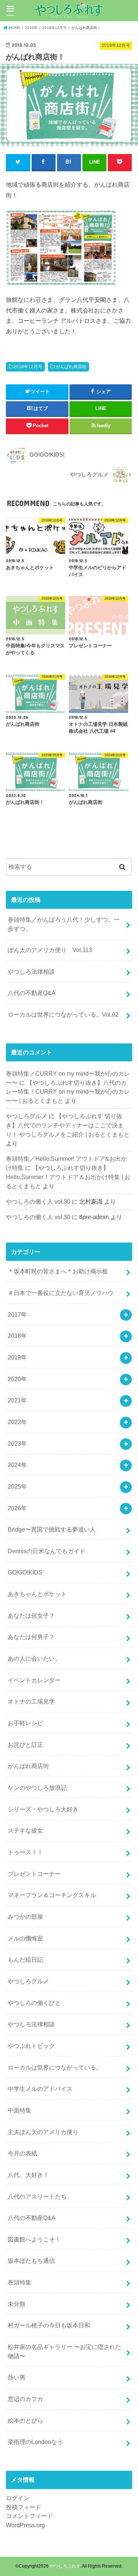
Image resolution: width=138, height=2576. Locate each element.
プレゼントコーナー (34, 1874)
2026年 (17, 1508)
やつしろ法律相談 (31, 972)
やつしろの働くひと (34, 2003)
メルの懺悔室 (25, 1938)
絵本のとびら (25, 2421)
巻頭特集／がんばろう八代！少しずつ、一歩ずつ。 (64, 924)
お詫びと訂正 (25, 1745)
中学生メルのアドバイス (40, 2089)
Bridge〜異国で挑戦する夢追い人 (52, 1529)
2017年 (17, 1314)
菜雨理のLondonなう (35, 2442)
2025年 (17, 1486)
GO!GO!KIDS (25, 1572)
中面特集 (20, 2110)
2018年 (17, 1336)
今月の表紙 (22, 2153)
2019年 (17, 1357)
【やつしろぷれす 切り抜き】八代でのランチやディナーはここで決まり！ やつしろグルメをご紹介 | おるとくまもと (68, 1125)
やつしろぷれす (65, 2566)
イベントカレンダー (34, 1680)
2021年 (17, 1400)
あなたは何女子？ (31, 1616)
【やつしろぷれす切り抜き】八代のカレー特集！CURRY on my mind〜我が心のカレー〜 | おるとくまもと (68, 1092)
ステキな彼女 (25, 1830)
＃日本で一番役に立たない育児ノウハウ (61, 1293)
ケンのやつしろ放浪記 (37, 1788)
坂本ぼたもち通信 (31, 2261)
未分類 (17, 2304)
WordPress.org (25, 2525)
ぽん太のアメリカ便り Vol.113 (50, 950)
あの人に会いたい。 (34, 1658)
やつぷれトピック (31, 2046)
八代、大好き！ (28, 2175)
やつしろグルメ (26, 1116)
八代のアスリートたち (37, 2196)
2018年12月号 (28, 367)
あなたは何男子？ (31, 1637)
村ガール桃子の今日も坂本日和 (49, 2325)
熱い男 (17, 2377)
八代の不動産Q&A (32, 993)
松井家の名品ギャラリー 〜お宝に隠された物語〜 (64, 2351)
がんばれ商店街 (71, 367)
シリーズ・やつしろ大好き (43, 1809)
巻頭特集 (20, 2282)
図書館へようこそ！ (34, 2239)
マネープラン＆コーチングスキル (52, 1895)
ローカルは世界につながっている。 (55, 2067)
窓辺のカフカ (25, 2399)
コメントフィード (29, 2516)
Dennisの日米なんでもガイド (47, 1551)
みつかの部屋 (25, 1917)
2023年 (17, 1443)
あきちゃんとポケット (37, 1594)
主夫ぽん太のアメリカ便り (43, 2132)
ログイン (18, 2498)
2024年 (17, 1465)
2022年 (17, 1422)
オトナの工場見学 (31, 1701)
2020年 (17, 1379)
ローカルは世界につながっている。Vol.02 (63, 1014)
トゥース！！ (25, 1852)
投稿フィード (24, 2507)
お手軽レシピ (25, 1723)
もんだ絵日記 (25, 1960)
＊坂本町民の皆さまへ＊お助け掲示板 (58, 1271)
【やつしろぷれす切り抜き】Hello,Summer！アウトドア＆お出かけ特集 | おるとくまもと (68, 1177)
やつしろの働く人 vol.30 (38, 1201)
